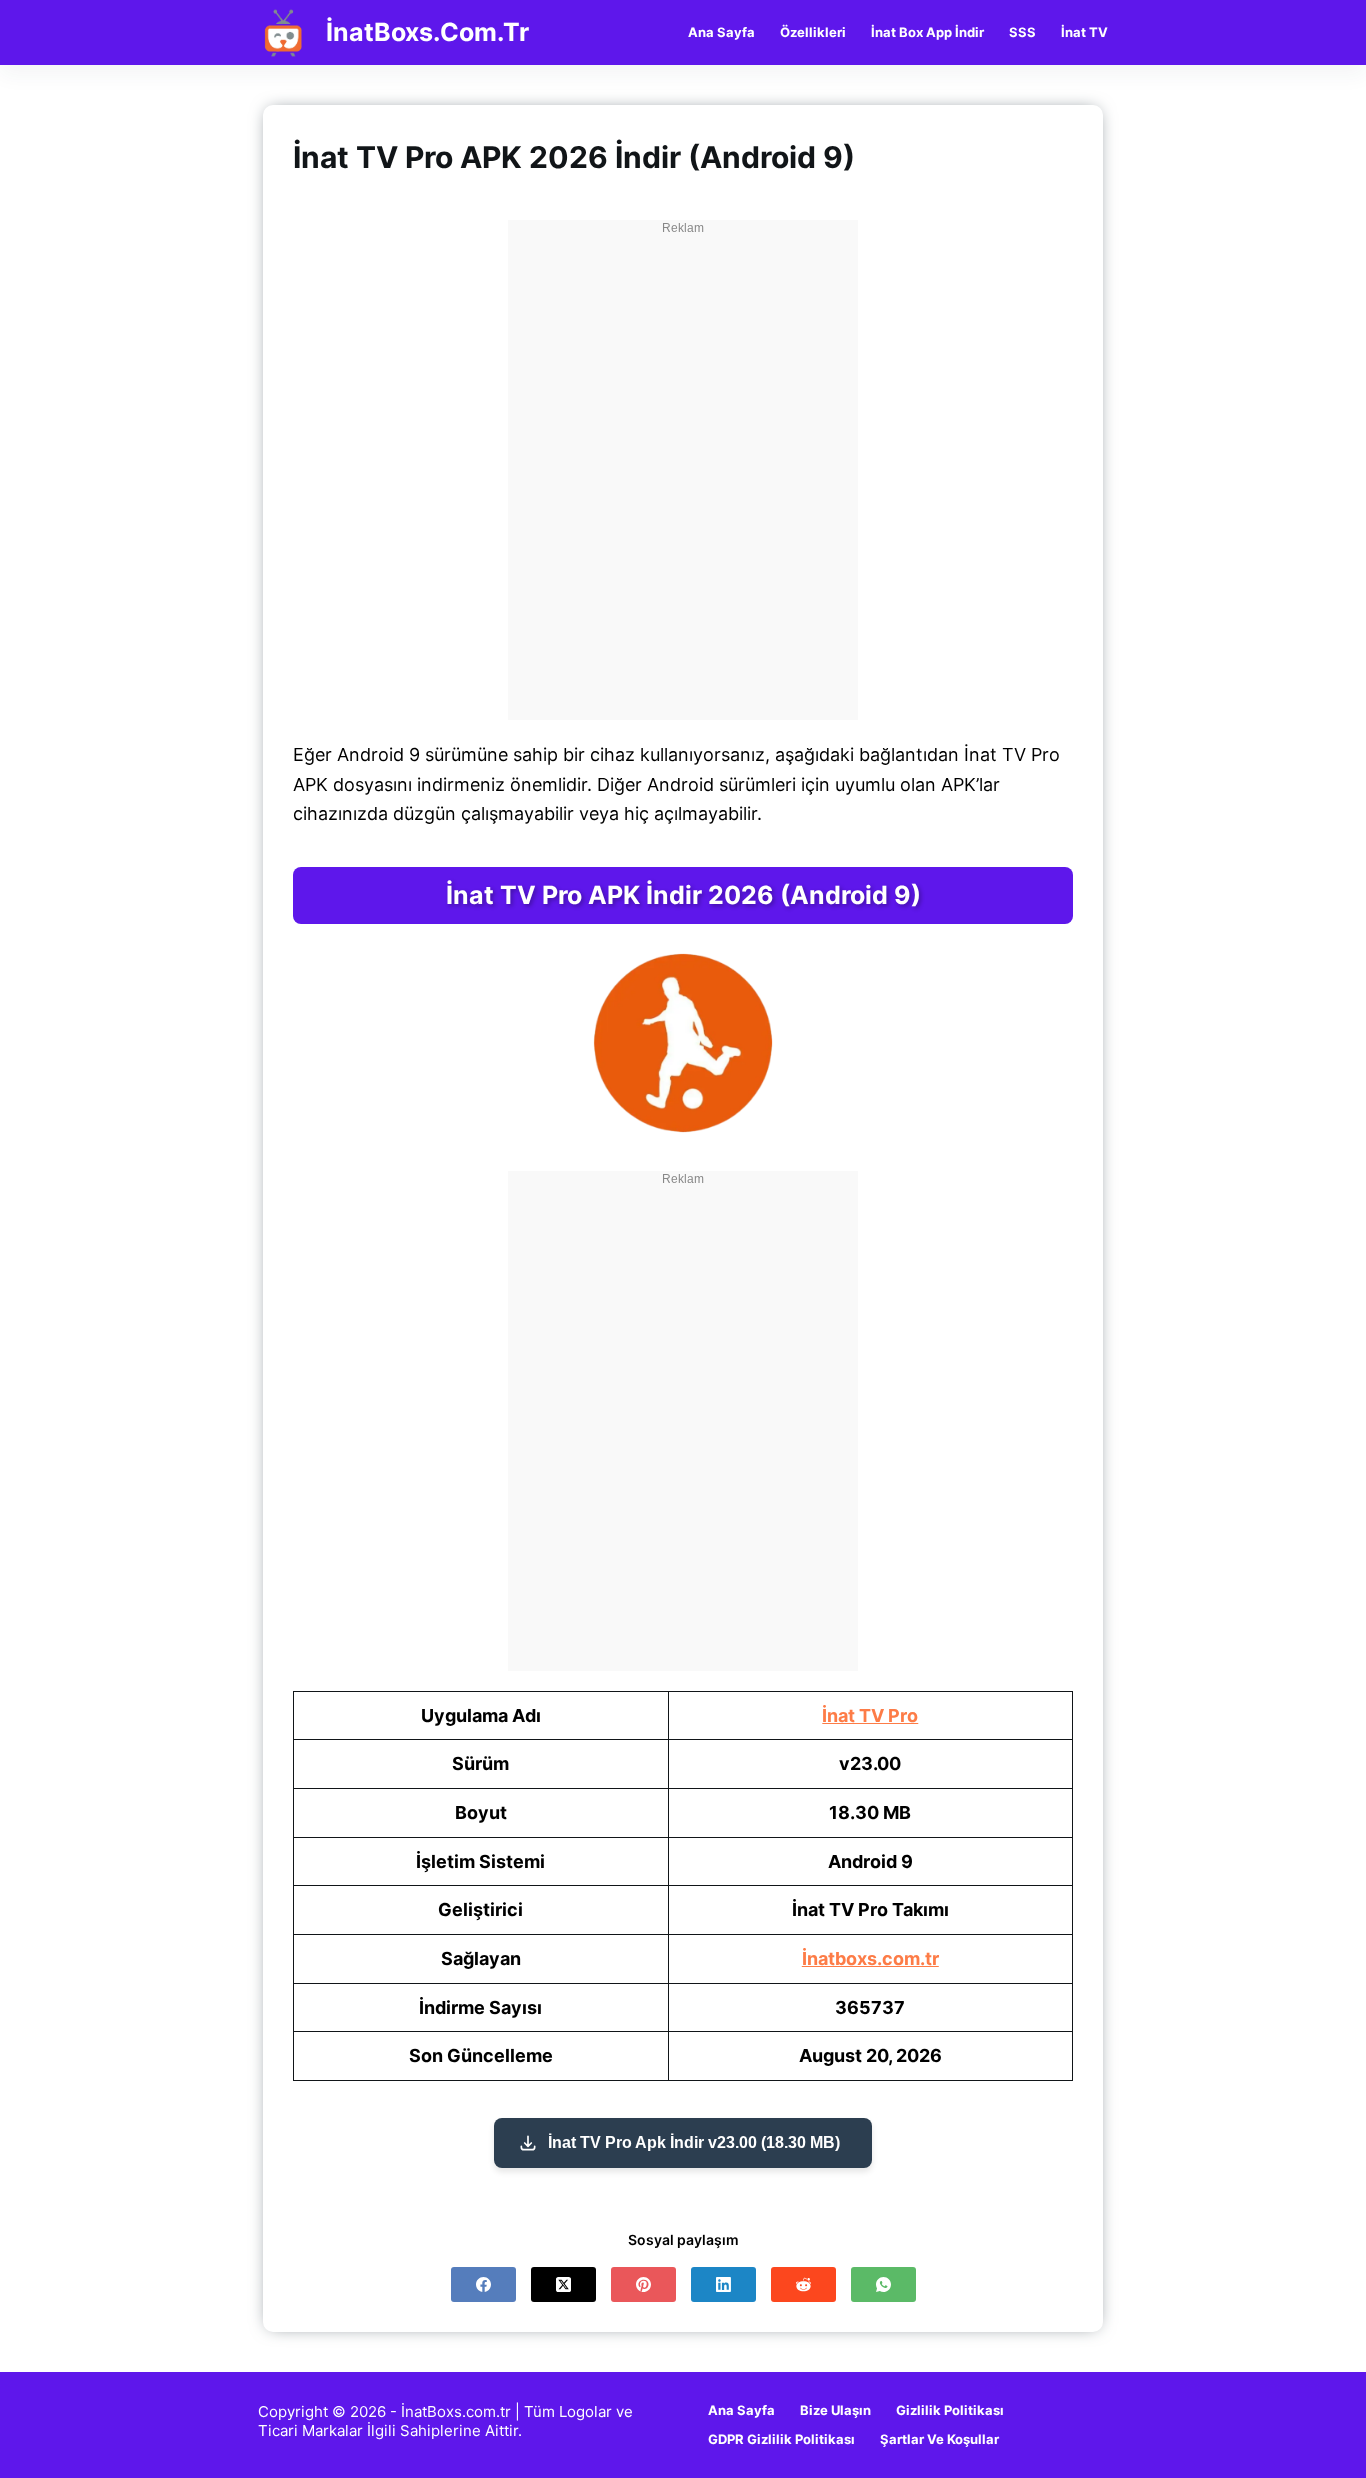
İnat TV (1084, 32)
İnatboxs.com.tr (870, 1958)
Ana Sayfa (721, 32)
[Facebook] (483, 2284)
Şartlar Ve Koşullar (939, 2439)
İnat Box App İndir (927, 32)
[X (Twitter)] (563, 2284)
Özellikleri (813, 32)
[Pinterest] (643, 2284)
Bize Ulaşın (835, 2410)
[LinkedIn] (723, 2284)
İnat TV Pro (870, 1715)
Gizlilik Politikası (950, 2410)
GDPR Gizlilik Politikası (781, 2439)
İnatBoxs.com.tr (427, 32)
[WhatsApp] (883, 2284)
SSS (1022, 32)
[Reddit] (803, 2284)
